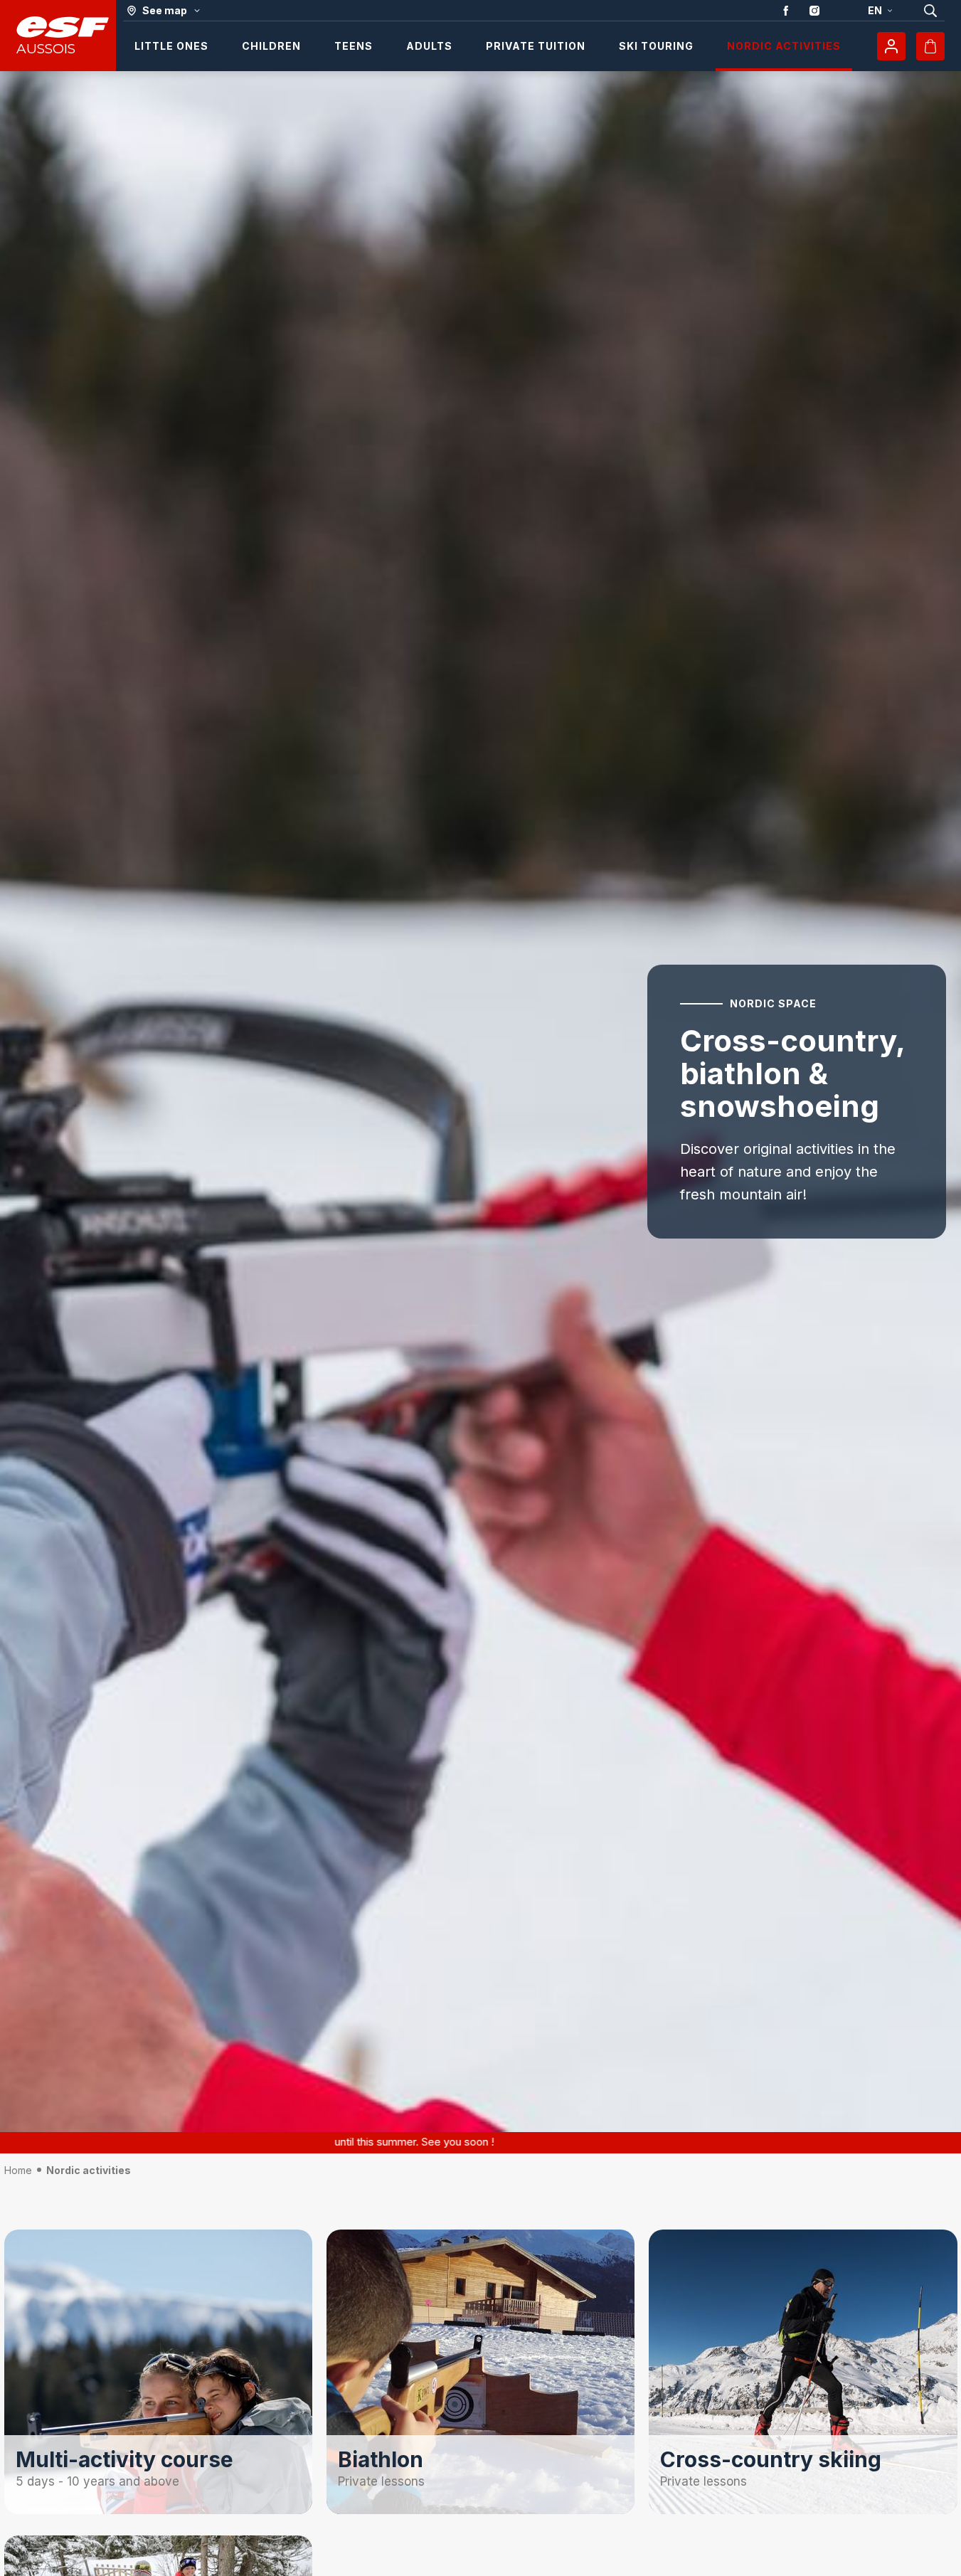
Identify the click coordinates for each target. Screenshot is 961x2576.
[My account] (891, 46)
